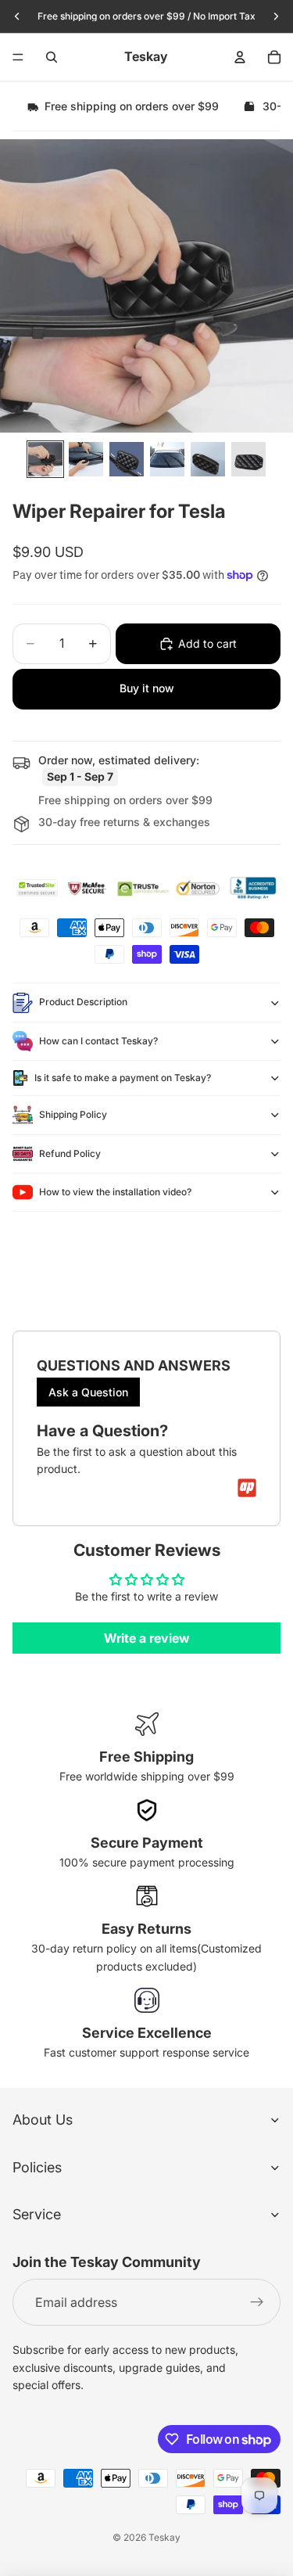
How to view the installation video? (115, 1192)
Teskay (164, 2537)
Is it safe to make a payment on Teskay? (123, 1078)
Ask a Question (88, 1392)
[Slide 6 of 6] (248, 459)
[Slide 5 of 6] (208, 459)
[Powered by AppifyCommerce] (247, 1488)
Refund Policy (70, 1153)
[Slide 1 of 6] (45, 459)
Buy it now (147, 688)
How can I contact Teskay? (98, 1041)
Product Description (83, 1002)
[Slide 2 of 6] (86, 459)
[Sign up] (257, 2302)
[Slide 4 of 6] (167, 459)
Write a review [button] (147, 1638)
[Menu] (18, 57)
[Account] (240, 57)
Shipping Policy (73, 1114)
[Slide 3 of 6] (127, 459)
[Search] (52, 57)
